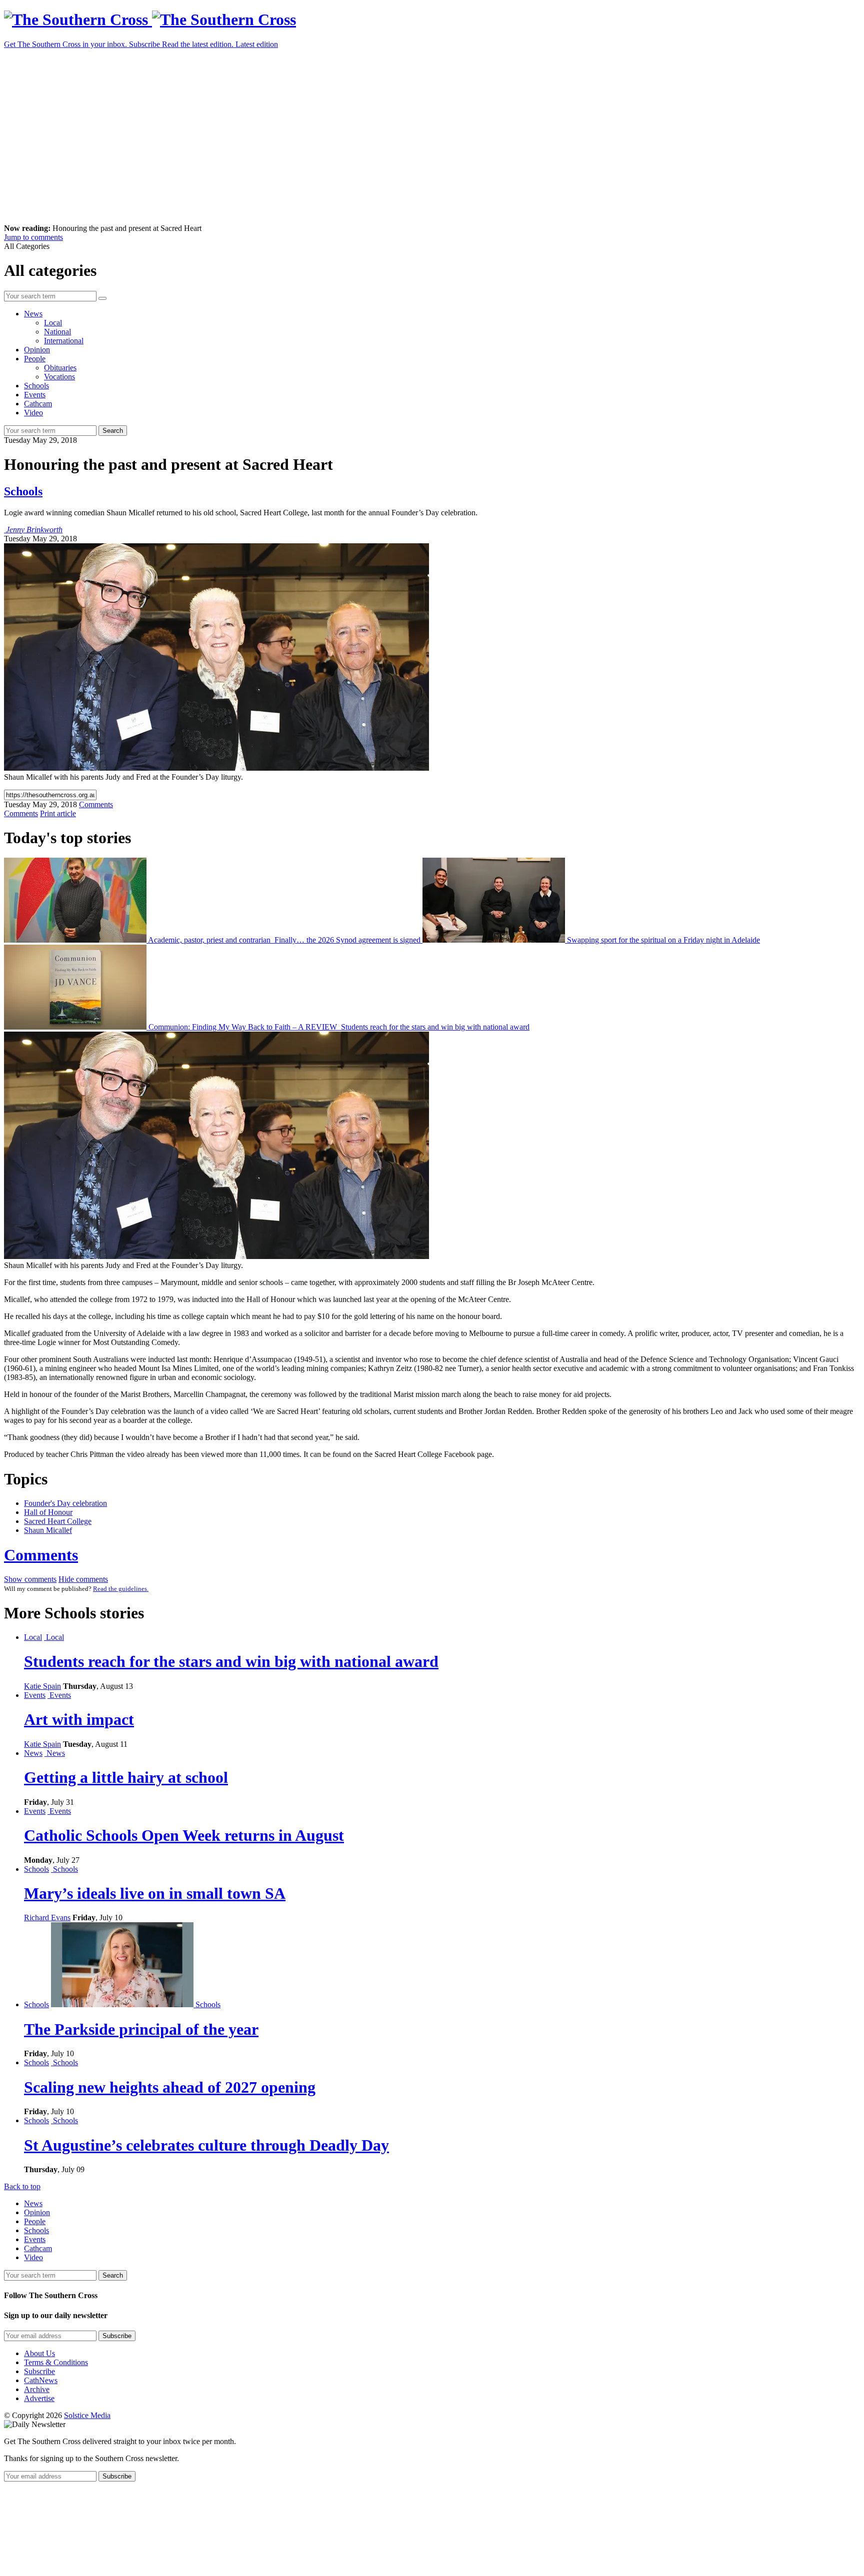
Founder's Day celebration (65, 1503)
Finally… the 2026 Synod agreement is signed (347, 940)
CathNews (41, 2380)
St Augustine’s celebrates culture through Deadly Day (206, 2145)
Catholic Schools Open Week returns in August (184, 1835)
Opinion (37, 350)
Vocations (59, 377)
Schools (36, 386)
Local (53, 323)
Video (33, 413)
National (57, 332)
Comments (41, 1555)
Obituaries (60, 368)
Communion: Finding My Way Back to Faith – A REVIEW (243, 1027)
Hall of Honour (48, 1512)
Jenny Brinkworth (34, 530)
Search (113, 431)
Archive (37, 2389)
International (64, 341)
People (35, 359)
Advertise (39, 2398)
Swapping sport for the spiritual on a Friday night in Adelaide (662, 940)
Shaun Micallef (48, 1530)
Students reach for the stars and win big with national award (434, 1027)
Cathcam (38, 404)
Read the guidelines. (121, 1589)
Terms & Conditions (56, 2362)
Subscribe (39, 2371)
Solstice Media (87, 2415)
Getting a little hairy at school (126, 1777)
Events (35, 395)
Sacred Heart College (58, 1521)
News (33, 314)
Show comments (30, 1579)
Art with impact (79, 1719)
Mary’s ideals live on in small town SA (155, 1893)
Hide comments (83, 1579)
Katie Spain (42, 1686)
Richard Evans (47, 1918)
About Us (39, 2353)
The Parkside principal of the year (141, 2029)
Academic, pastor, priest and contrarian (209, 940)
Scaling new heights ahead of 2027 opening (170, 2087)
